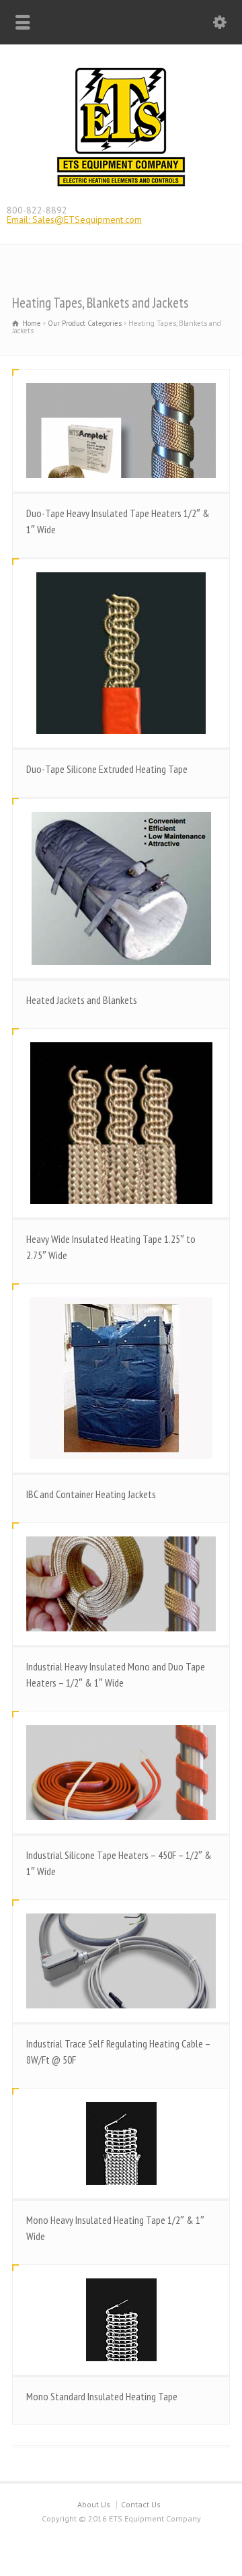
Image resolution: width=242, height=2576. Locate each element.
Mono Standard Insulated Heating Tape (102, 2396)
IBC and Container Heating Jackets (91, 1494)
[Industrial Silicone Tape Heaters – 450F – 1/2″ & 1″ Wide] (121, 1772)
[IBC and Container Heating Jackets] (121, 1378)
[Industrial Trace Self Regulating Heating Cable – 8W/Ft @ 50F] (121, 1961)
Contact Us (141, 2504)
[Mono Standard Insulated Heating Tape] (121, 2320)
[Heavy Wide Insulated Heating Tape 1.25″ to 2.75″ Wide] (121, 1123)
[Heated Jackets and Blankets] (121, 888)
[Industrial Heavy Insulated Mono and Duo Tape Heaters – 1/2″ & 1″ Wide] (121, 1584)
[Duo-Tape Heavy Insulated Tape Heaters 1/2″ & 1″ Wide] (121, 431)
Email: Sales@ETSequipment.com (74, 219)
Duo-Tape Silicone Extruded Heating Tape (107, 769)
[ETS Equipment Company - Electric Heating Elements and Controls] (121, 185)
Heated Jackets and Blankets (82, 1000)
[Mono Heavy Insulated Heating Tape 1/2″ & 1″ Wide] (121, 2143)
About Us (94, 2504)
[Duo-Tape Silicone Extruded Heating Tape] (121, 653)
